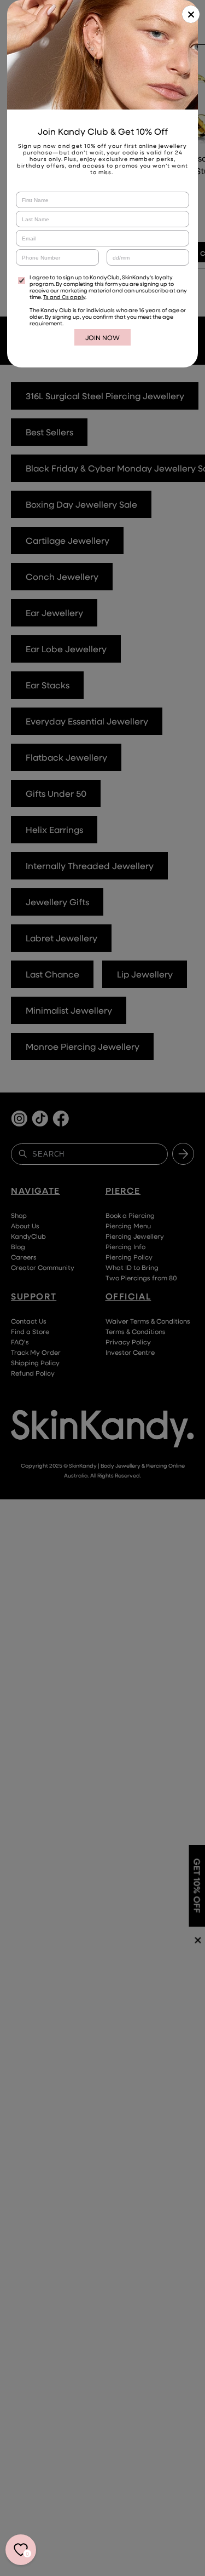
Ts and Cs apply (64, 297)
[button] (191, 14)
